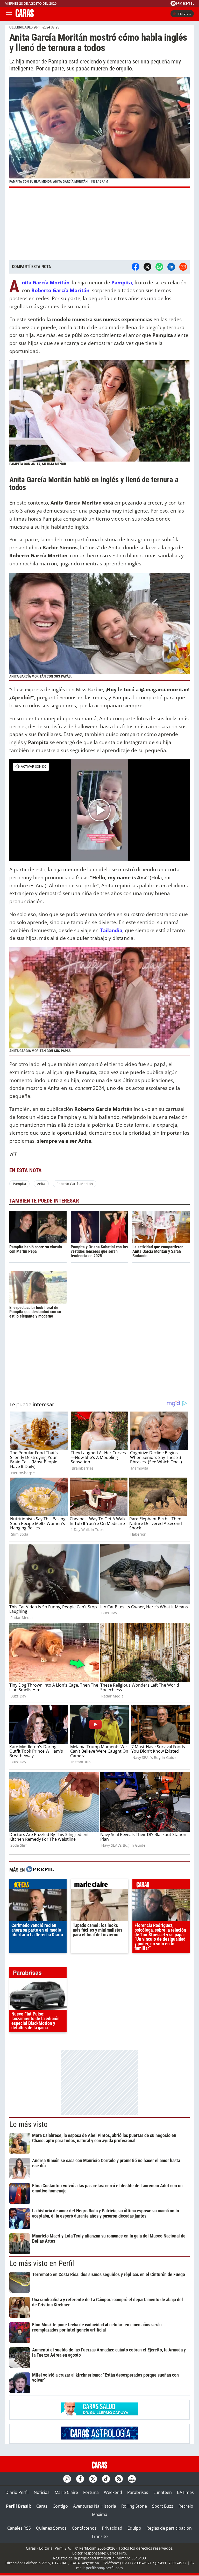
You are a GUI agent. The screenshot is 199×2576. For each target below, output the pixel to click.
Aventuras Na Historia (95, 2506)
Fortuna (91, 2492)
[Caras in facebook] (80, 2479)
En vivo (185, 14)
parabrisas (38, 1974)
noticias (38, 1885)
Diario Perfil (17, 2492)
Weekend (113, 2492)
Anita (41, 1184)
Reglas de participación (169, 2528)
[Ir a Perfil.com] (182, 4)
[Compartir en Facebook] (136, 267)
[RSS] (119, 2479)
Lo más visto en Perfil (42, 2263)
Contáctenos (84, 2528)
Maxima (100, 2514)
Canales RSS (19, 2528)
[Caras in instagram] (67, 2479)
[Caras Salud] (99, 2414)
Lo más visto (29, 2124)
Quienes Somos (51, 2528)
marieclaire (99, 1885)
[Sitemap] (132, 2479)
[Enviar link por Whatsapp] (159, 267)
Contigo (60, 2506)
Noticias (42, 2492)
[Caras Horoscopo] (99, 2438)
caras (161, 1885)
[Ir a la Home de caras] (25, 16)
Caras (42, 2506)
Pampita (19, 1184)
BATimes (185, 2492)
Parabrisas (138, 2492)
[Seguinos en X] (93, 2479)
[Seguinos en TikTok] (106, 2479)
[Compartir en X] (147, 267)
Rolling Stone (134, 2506)
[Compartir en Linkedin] (171, 267)
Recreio (186, 2506)
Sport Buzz (163, 2506)
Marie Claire (66, 2492)
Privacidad (112, 2528)
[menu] (9, 14)
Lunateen (163, 2492)
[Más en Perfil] (40, 1870)
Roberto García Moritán (75, 1184)
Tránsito (100, 2536)
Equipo (134, 2528)
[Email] (183, 267)
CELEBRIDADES (21, 27)
